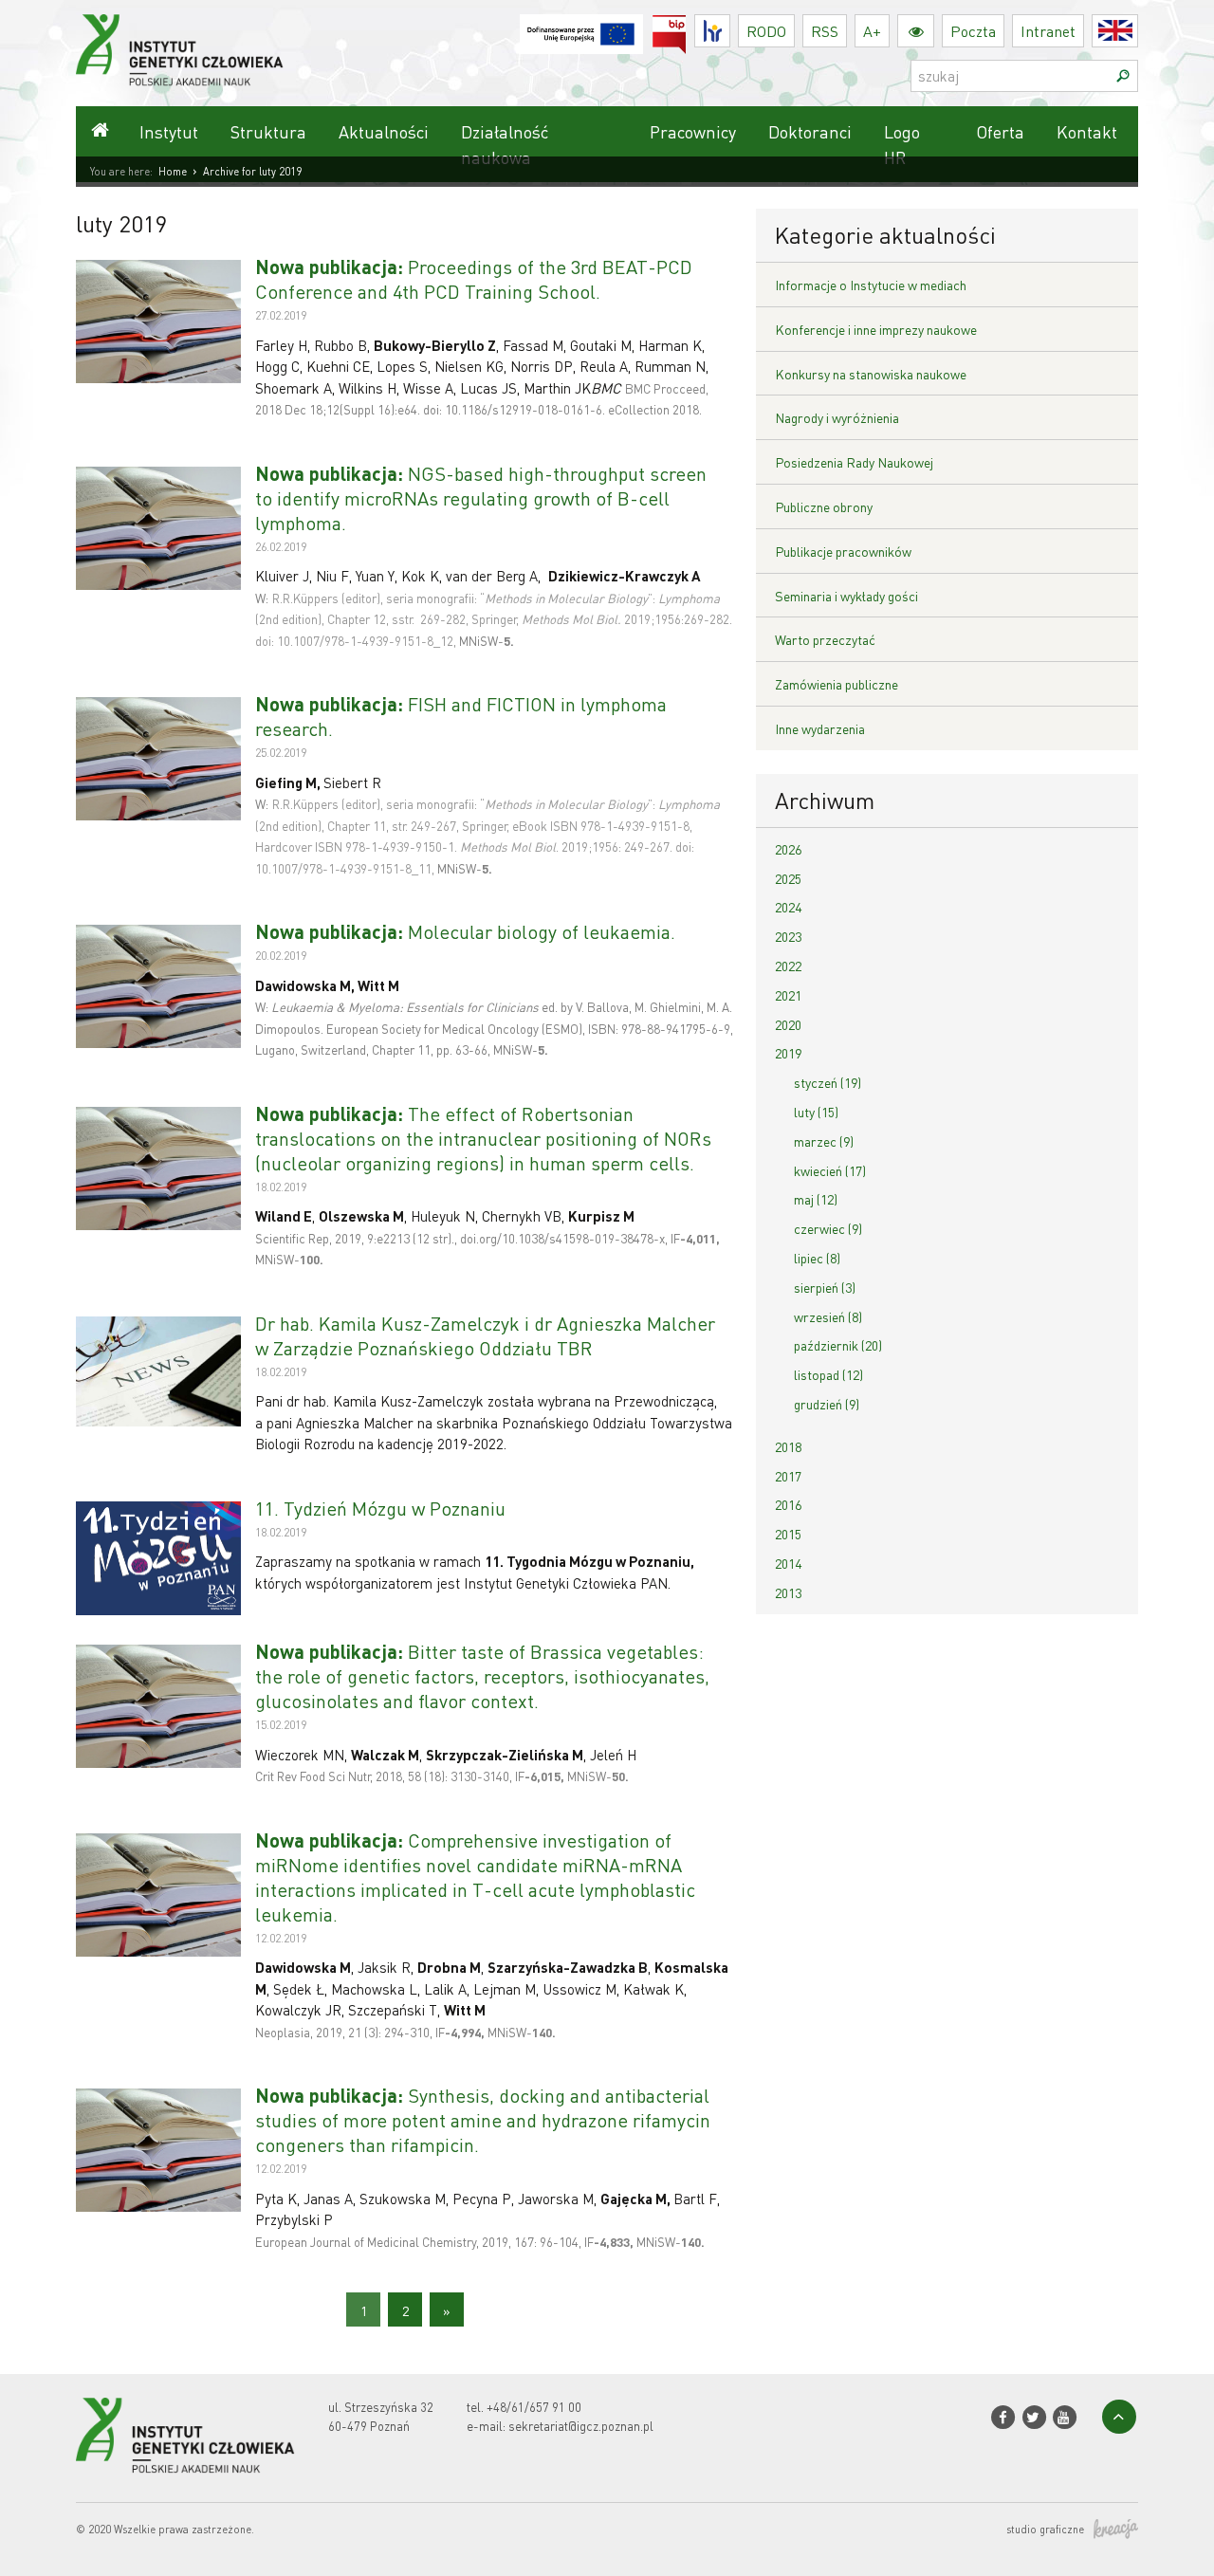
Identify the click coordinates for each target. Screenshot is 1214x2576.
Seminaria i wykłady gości (846, 596)
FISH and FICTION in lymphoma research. (461, 716)
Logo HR (902, 144)
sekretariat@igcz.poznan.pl (581, 2426)
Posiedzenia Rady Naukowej (854, 462)
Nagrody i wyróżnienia (837, 417)
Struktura (268, 131)
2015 (788, 1534)
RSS (825, 31)
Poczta (973, 31)
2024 (788, 907)
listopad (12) (828, 1374)
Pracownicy (693, 131)
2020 (788, 1024)
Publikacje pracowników (843, 551)
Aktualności (384, 131)
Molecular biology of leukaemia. (465, 931)
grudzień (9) (827, 1404)
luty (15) (816, 1112)
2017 (788, 1476)
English (1138, 31)
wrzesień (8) (828, 1316)
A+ (872, 31)
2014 (788, 1563)
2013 (788, 1592)
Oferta (1000, 131)
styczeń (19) (828, 1082)
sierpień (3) (825, 1287)
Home (173, 172)
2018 (788, 1446)
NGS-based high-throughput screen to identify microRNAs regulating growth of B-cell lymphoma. (481, 498)
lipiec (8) (817, 1258)
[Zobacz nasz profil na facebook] (1003, 2417)
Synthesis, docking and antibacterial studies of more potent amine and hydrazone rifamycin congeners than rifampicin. (483, 2120)
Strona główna (100, 131)
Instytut (169, 131)
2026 (788, 849)
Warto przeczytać (825, 639)
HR (730, 26)
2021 (788, 995)
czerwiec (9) (828, 1228)
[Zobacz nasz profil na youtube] (1065, 2417)
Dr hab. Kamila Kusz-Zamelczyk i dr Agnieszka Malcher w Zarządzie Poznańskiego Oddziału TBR (485, 1335)
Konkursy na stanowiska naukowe (871, 374)
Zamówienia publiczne (837, 684)
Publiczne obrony (824, 506)
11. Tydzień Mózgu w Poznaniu (380, 1508)
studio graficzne (1045, 2530)
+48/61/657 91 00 (534, 2407)
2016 (788, 1504)
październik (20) (838, 1345)
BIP (686, 26)
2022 (788, 966)
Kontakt (1087, 131)
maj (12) (816, 1199)
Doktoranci (810, 131)
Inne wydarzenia (820, 728)
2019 (788, 1053)
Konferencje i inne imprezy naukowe (876, 329)
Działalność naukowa (505, 144)
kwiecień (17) (830, 1170)
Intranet (1048, 31)
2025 (788, 878)
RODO (766, 31)
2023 (788, 936)
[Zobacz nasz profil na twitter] (1033, 2417)
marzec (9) (824, 1141)
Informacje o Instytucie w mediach (871, 285)
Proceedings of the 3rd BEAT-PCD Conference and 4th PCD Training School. (474, 279)
